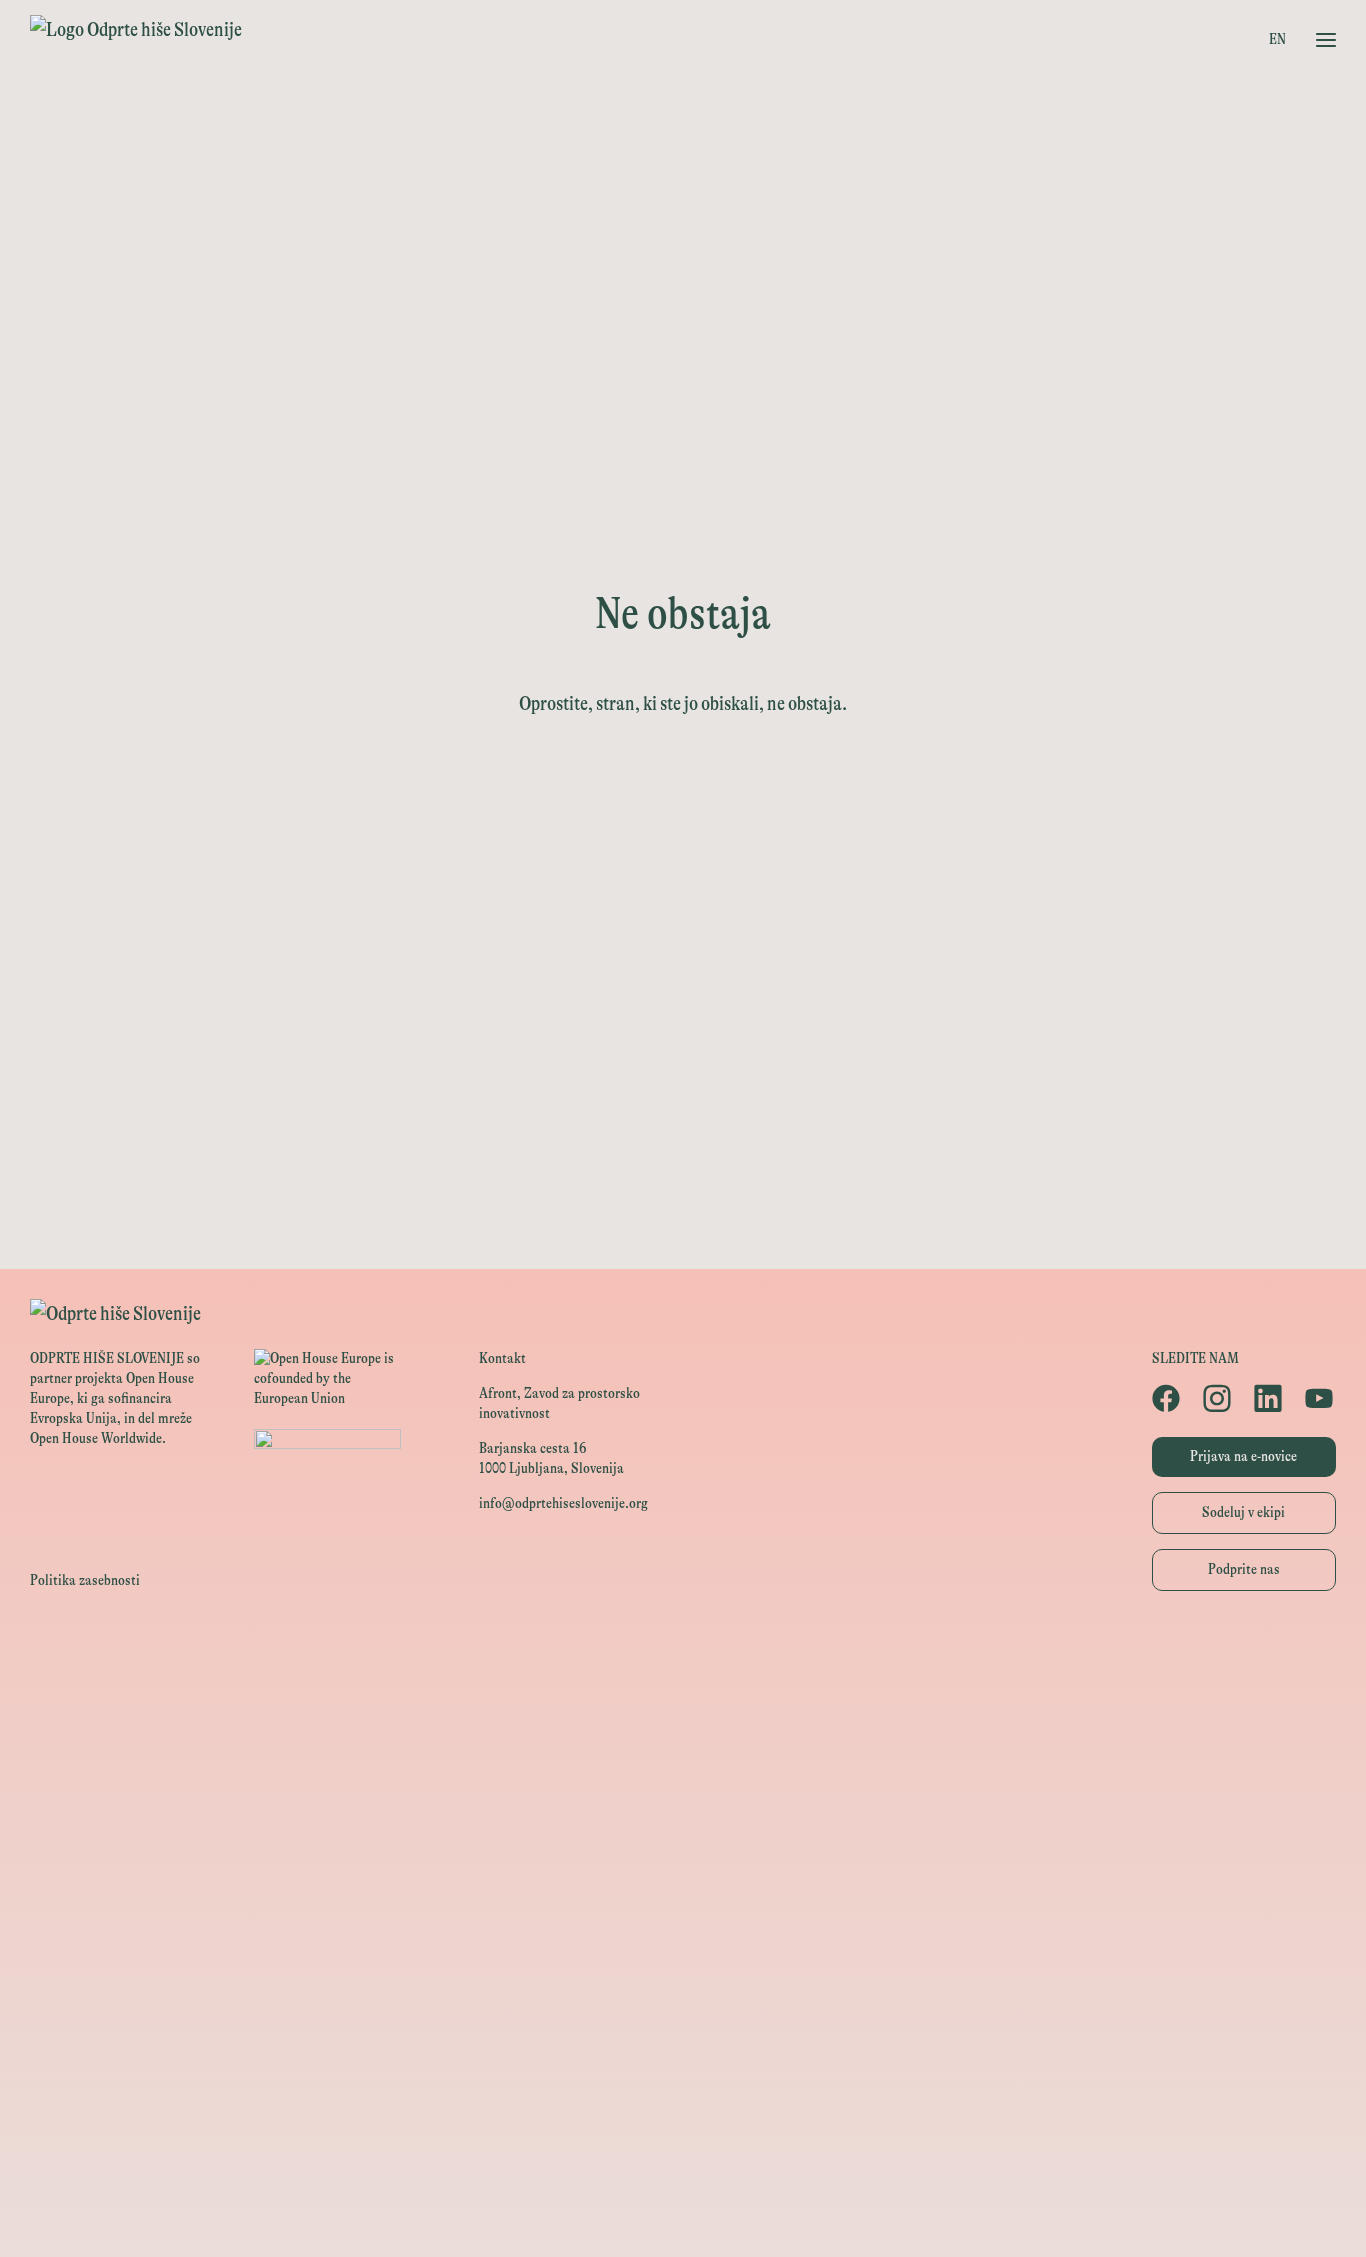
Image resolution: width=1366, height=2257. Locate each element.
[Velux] (683, 1922)
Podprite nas (1244, 1569)
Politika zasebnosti (85, 1580)
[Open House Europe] (683, 1653)
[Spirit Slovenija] (683, 1832)
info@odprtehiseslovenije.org (563, 1503)
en (1277, 39)
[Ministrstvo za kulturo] (683, 1742)
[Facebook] (1167, 1398)
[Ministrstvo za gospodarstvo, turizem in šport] (683, 1787)
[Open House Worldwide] (683, 1698)
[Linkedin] (1269, 1398)
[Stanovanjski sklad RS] (683, 2012)
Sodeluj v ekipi (1243, 1512)
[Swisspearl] (683, 2192)
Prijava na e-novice (1243, 1456)
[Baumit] (683, 2147)
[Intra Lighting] (683, 1877)
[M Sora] (683, 1967)
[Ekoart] (683, 2057)
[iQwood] (683, 2102)
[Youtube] (1320, 1398)
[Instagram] (1218, 1398)
